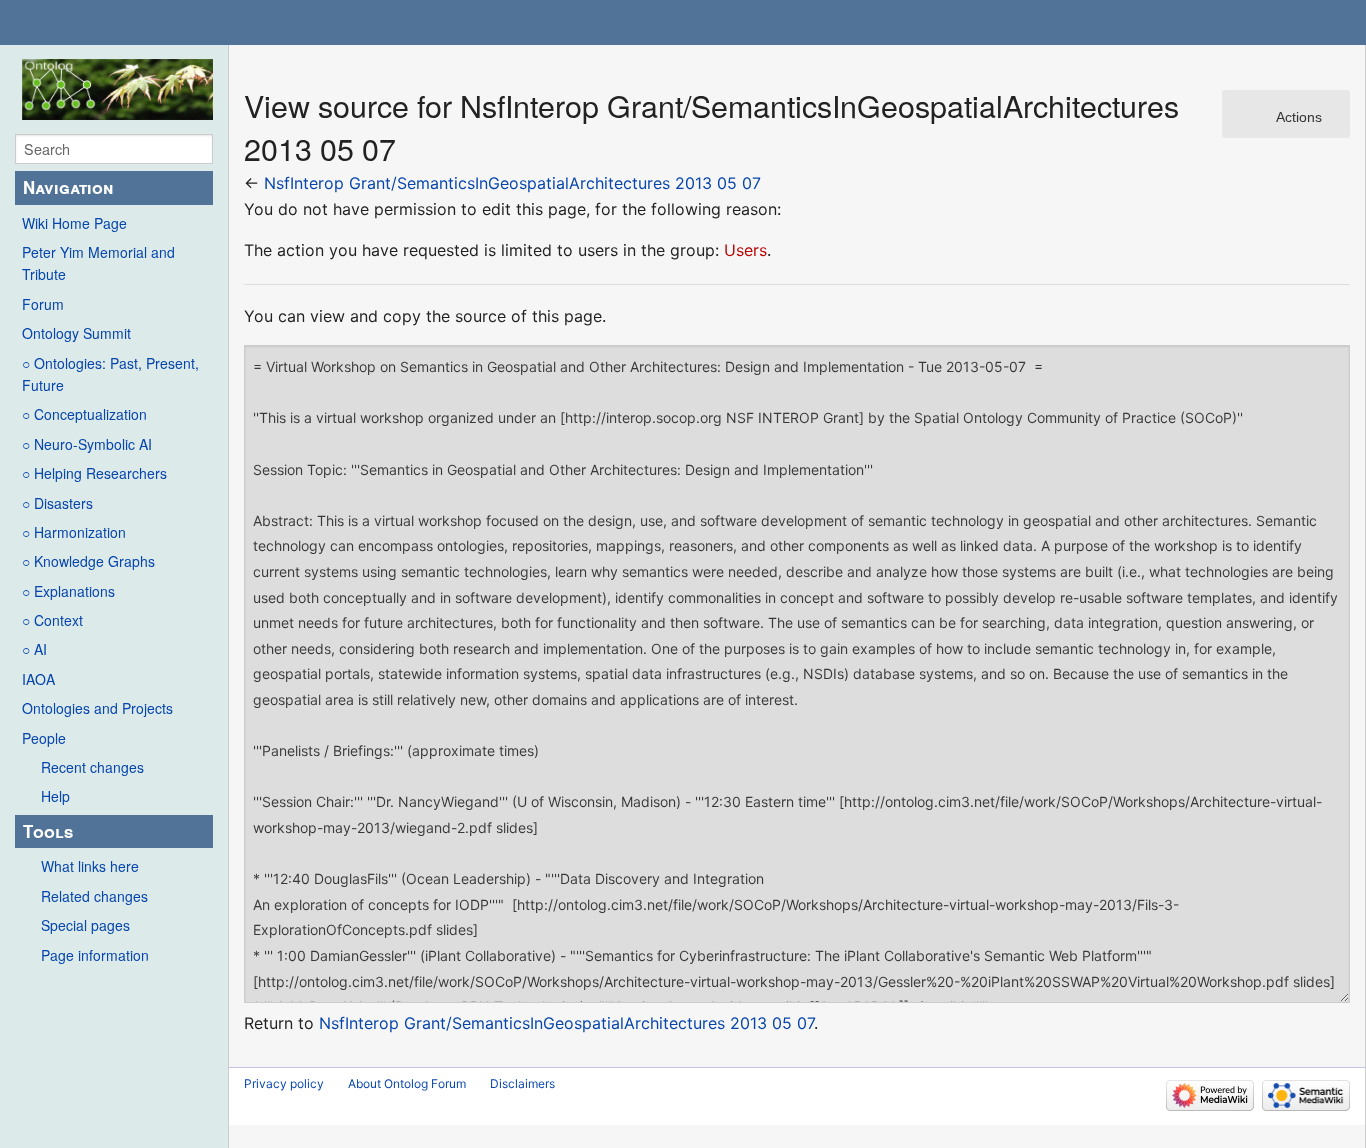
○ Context (52, 620)
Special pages (85, 925)
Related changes (94, 896)
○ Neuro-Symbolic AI (87, 444)
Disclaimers (522, 1083)
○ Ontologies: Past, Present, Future (110, 374)
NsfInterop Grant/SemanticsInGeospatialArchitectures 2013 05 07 (512, 183)
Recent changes (92, 767)
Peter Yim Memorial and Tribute (98, 263)
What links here (90, 866)
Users (745, 250)
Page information (95, 955)
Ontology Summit (76, 333)
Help (55, 796)
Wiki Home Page (74, 223)
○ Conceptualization (84, 414)
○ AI (34, 649)
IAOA (38, 679)
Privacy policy (284, 1083)
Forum (43, 304)
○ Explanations (68, 591)
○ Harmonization (74, 532)
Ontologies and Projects (97, 708)
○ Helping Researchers (94, 473)
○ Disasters (57, 503)
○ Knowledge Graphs (88, 561)
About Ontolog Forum (407, 1083)
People (44, 738)
